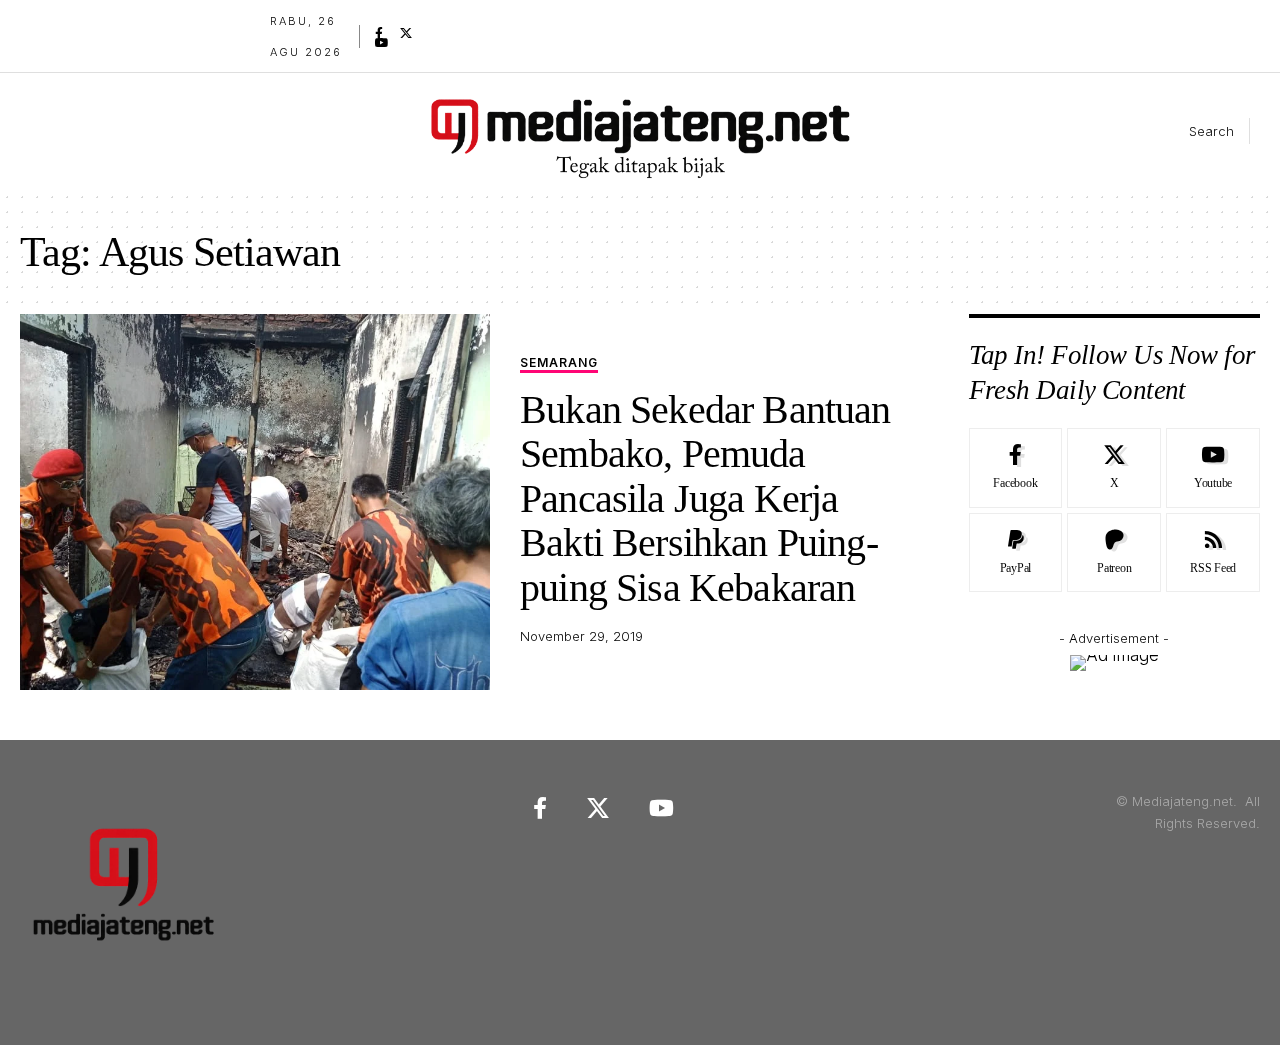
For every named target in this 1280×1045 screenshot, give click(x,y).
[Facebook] (379, 33)
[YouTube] (382, 43)
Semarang (559, 363)
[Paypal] (1016, 553)
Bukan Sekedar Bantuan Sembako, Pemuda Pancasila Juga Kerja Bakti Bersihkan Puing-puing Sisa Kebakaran (705, 498)
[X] (406, 33)
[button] (1195, 131)
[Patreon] (1114, 553)
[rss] (1213, 553)
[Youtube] (1213, 468)
